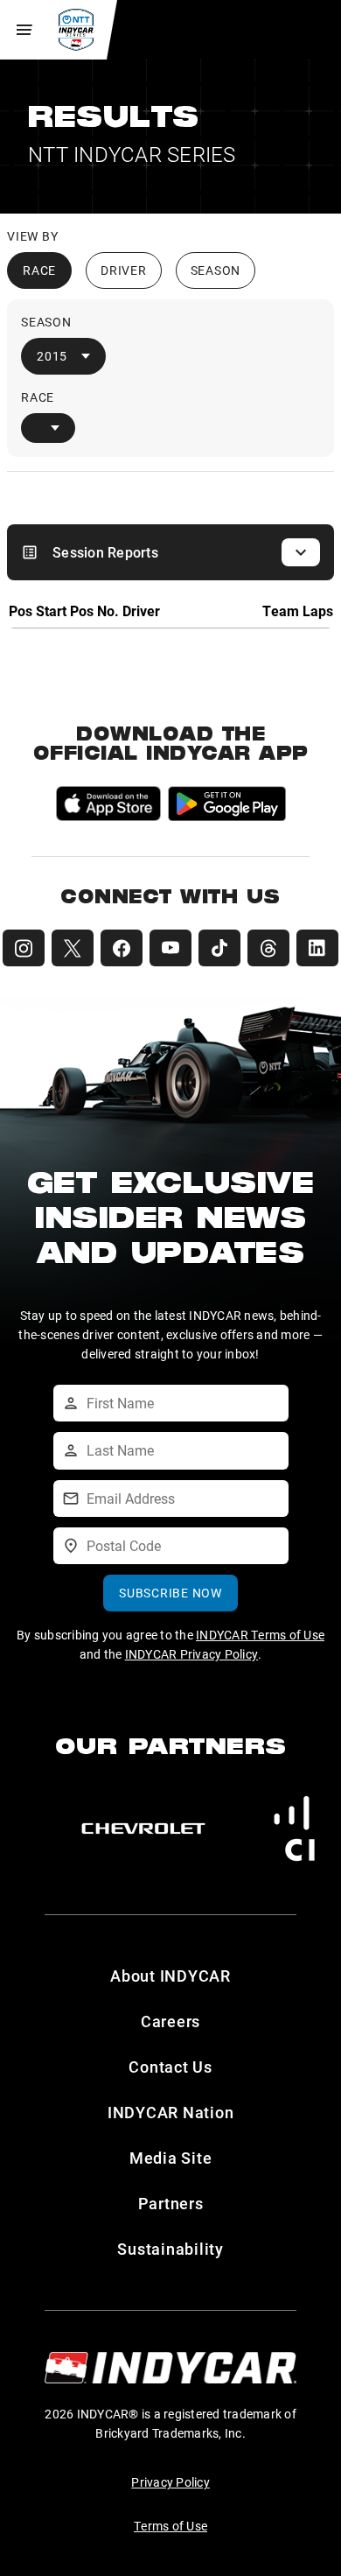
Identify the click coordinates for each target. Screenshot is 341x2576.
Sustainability (170, 2249)
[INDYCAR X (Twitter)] (73, 948)
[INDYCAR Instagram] (24, 948)
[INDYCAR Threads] (268, 948)
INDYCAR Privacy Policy (192, 1654)
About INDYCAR (170, 1976)
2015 (52, 356)
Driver (124, 270)
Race (39, 270)
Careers (170, 2021)
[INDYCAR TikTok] (219, 948)
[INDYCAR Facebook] (122, 948)
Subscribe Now (170, 1593)
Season (216, 270)
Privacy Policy (170, 2482)
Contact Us (170, 2067)
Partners (171, 2203)
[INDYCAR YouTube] (170, 948)
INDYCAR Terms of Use (260, 1635)
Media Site (171, 2158)
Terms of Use (170, 2526)
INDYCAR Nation (171, 2112)
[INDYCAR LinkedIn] (317, 948)
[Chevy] (143, 1828)
